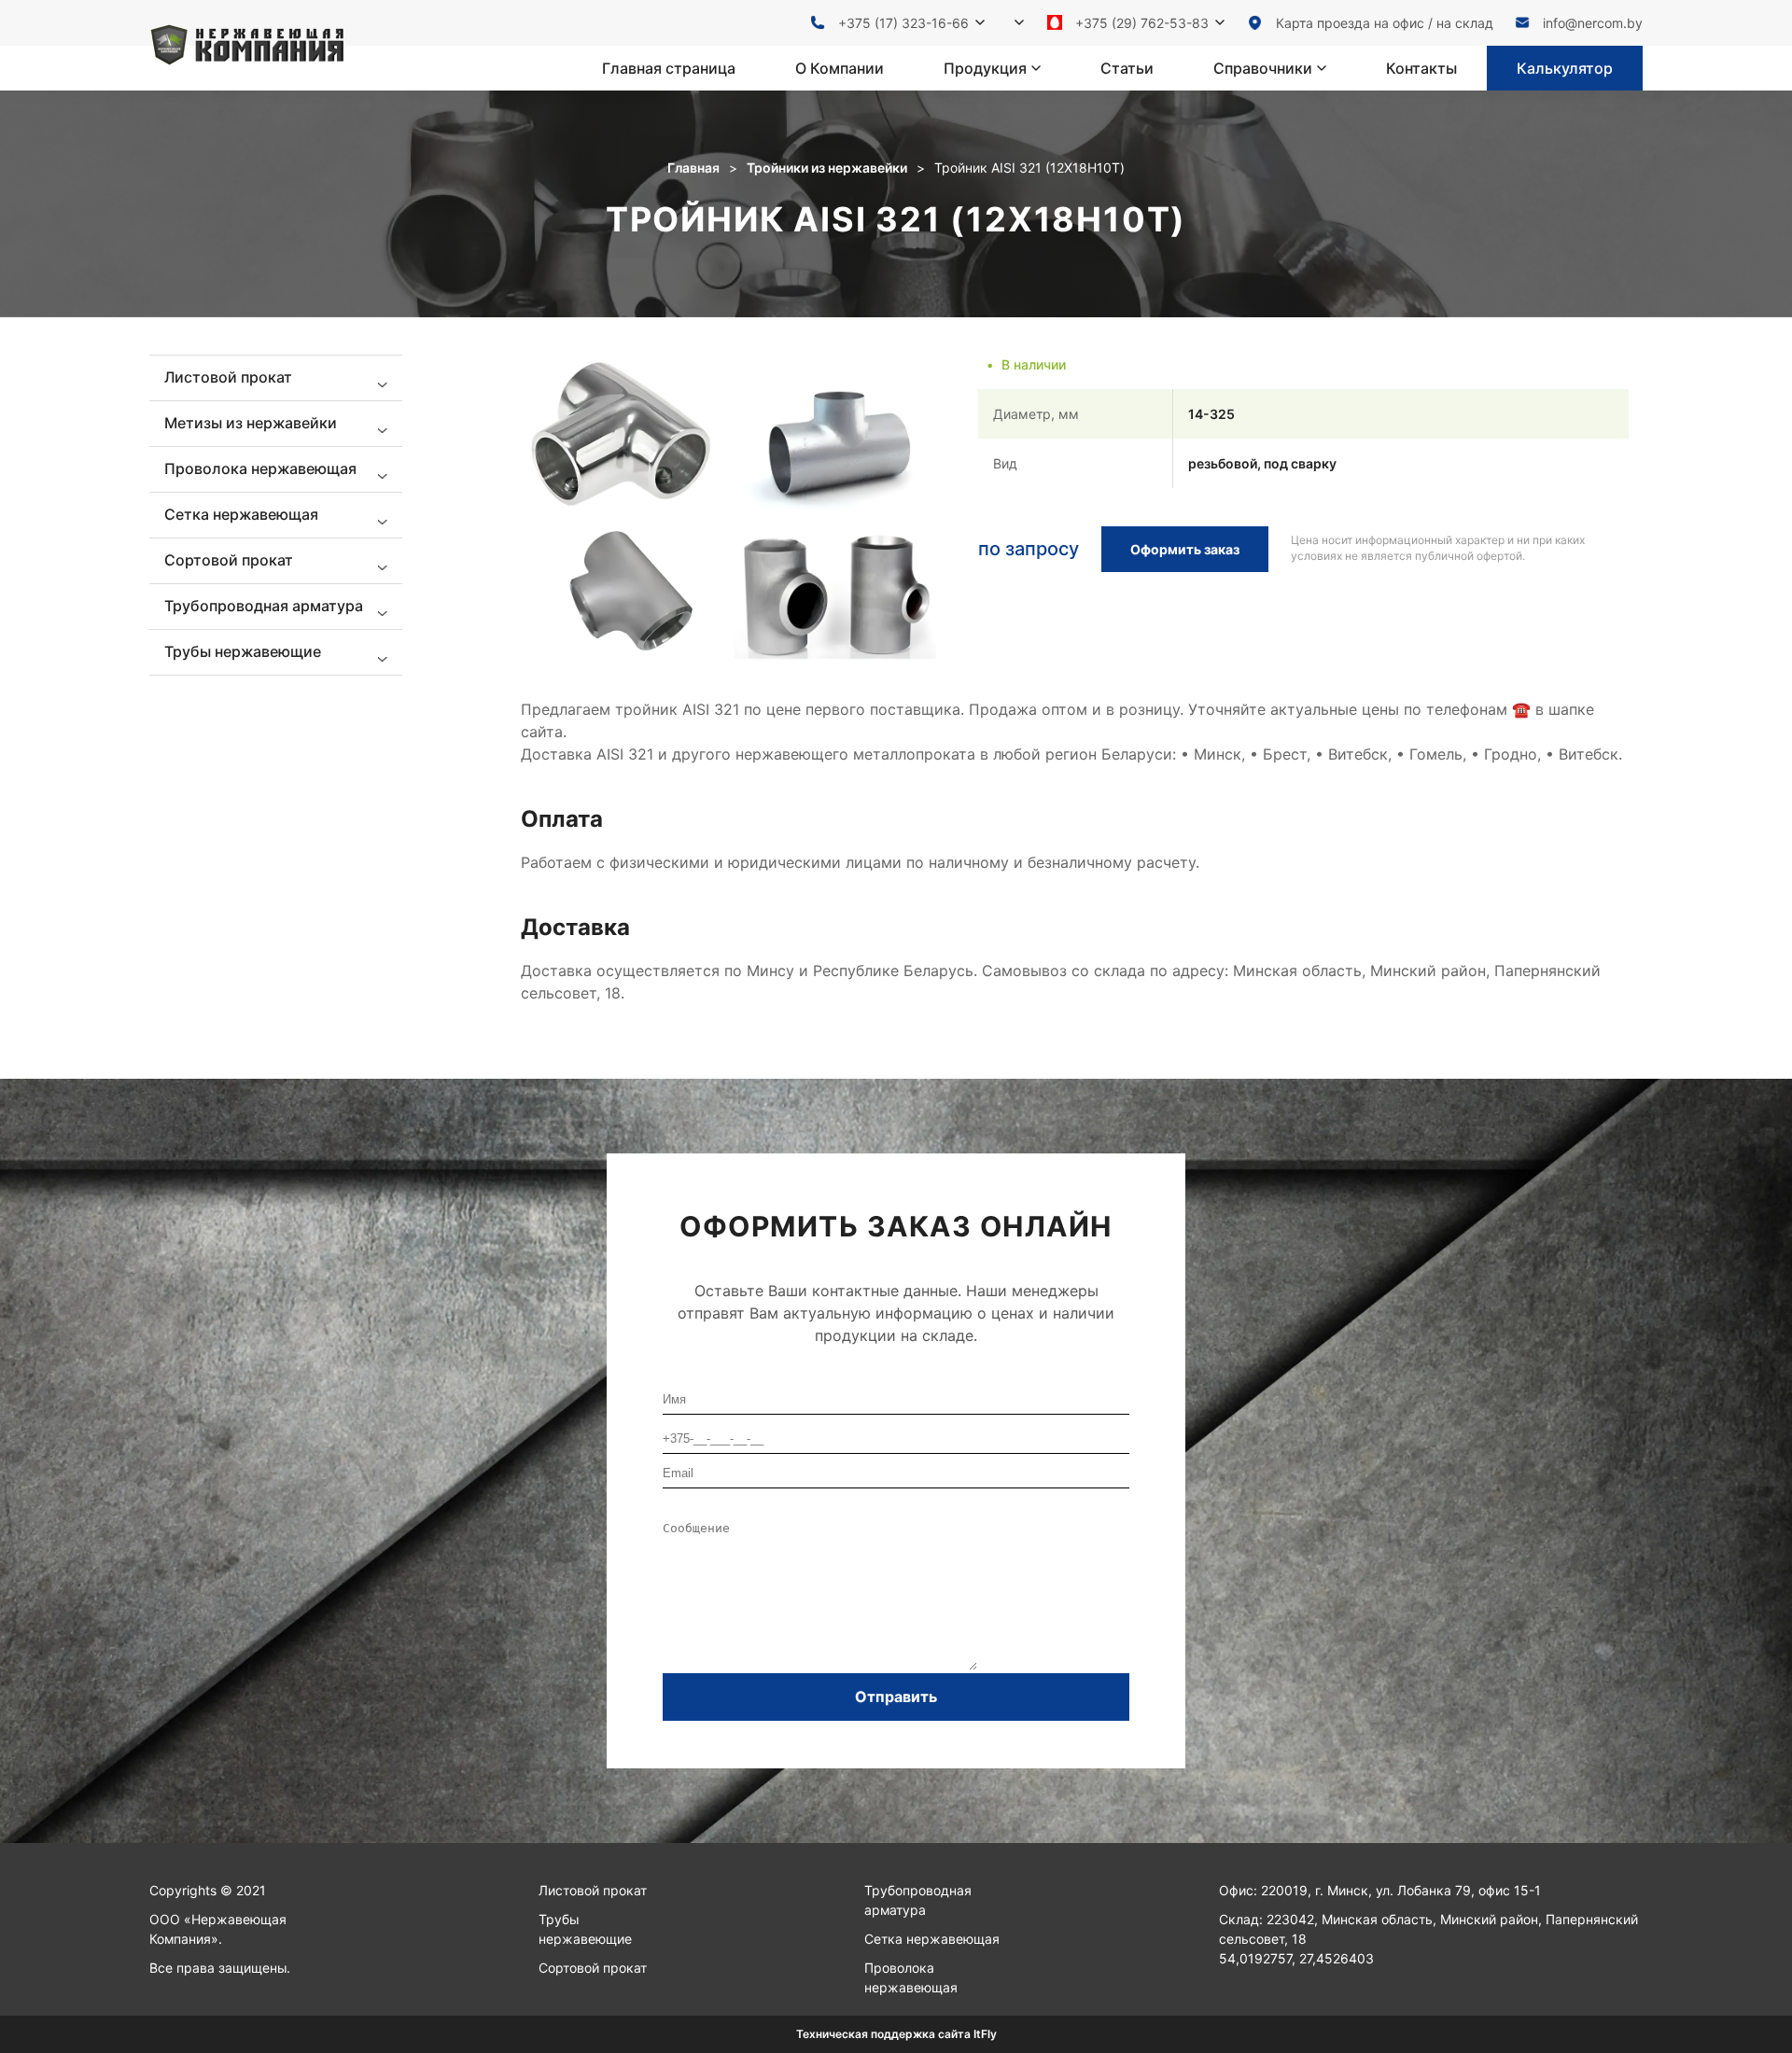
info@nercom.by (1593, 23)
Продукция (985, 68)
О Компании (840, 68)
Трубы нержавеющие (585, 1929)
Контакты (1421, 68)
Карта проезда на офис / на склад (1385, 23)
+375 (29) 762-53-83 (1142, 23)
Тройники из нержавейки (827, 168)
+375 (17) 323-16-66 (903, 23)
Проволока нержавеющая (911, 1977)
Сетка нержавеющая (932, 1939)
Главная (693, 168)
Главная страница (669, 68)
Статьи (1127, 68)
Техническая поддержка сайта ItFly (896, 2034)
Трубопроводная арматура (918, 1900)
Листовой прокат (593, 1890)
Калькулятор (1565, 68)
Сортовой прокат (593, 1968)
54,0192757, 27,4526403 (1296, 1958)
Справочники (1263, 68)
